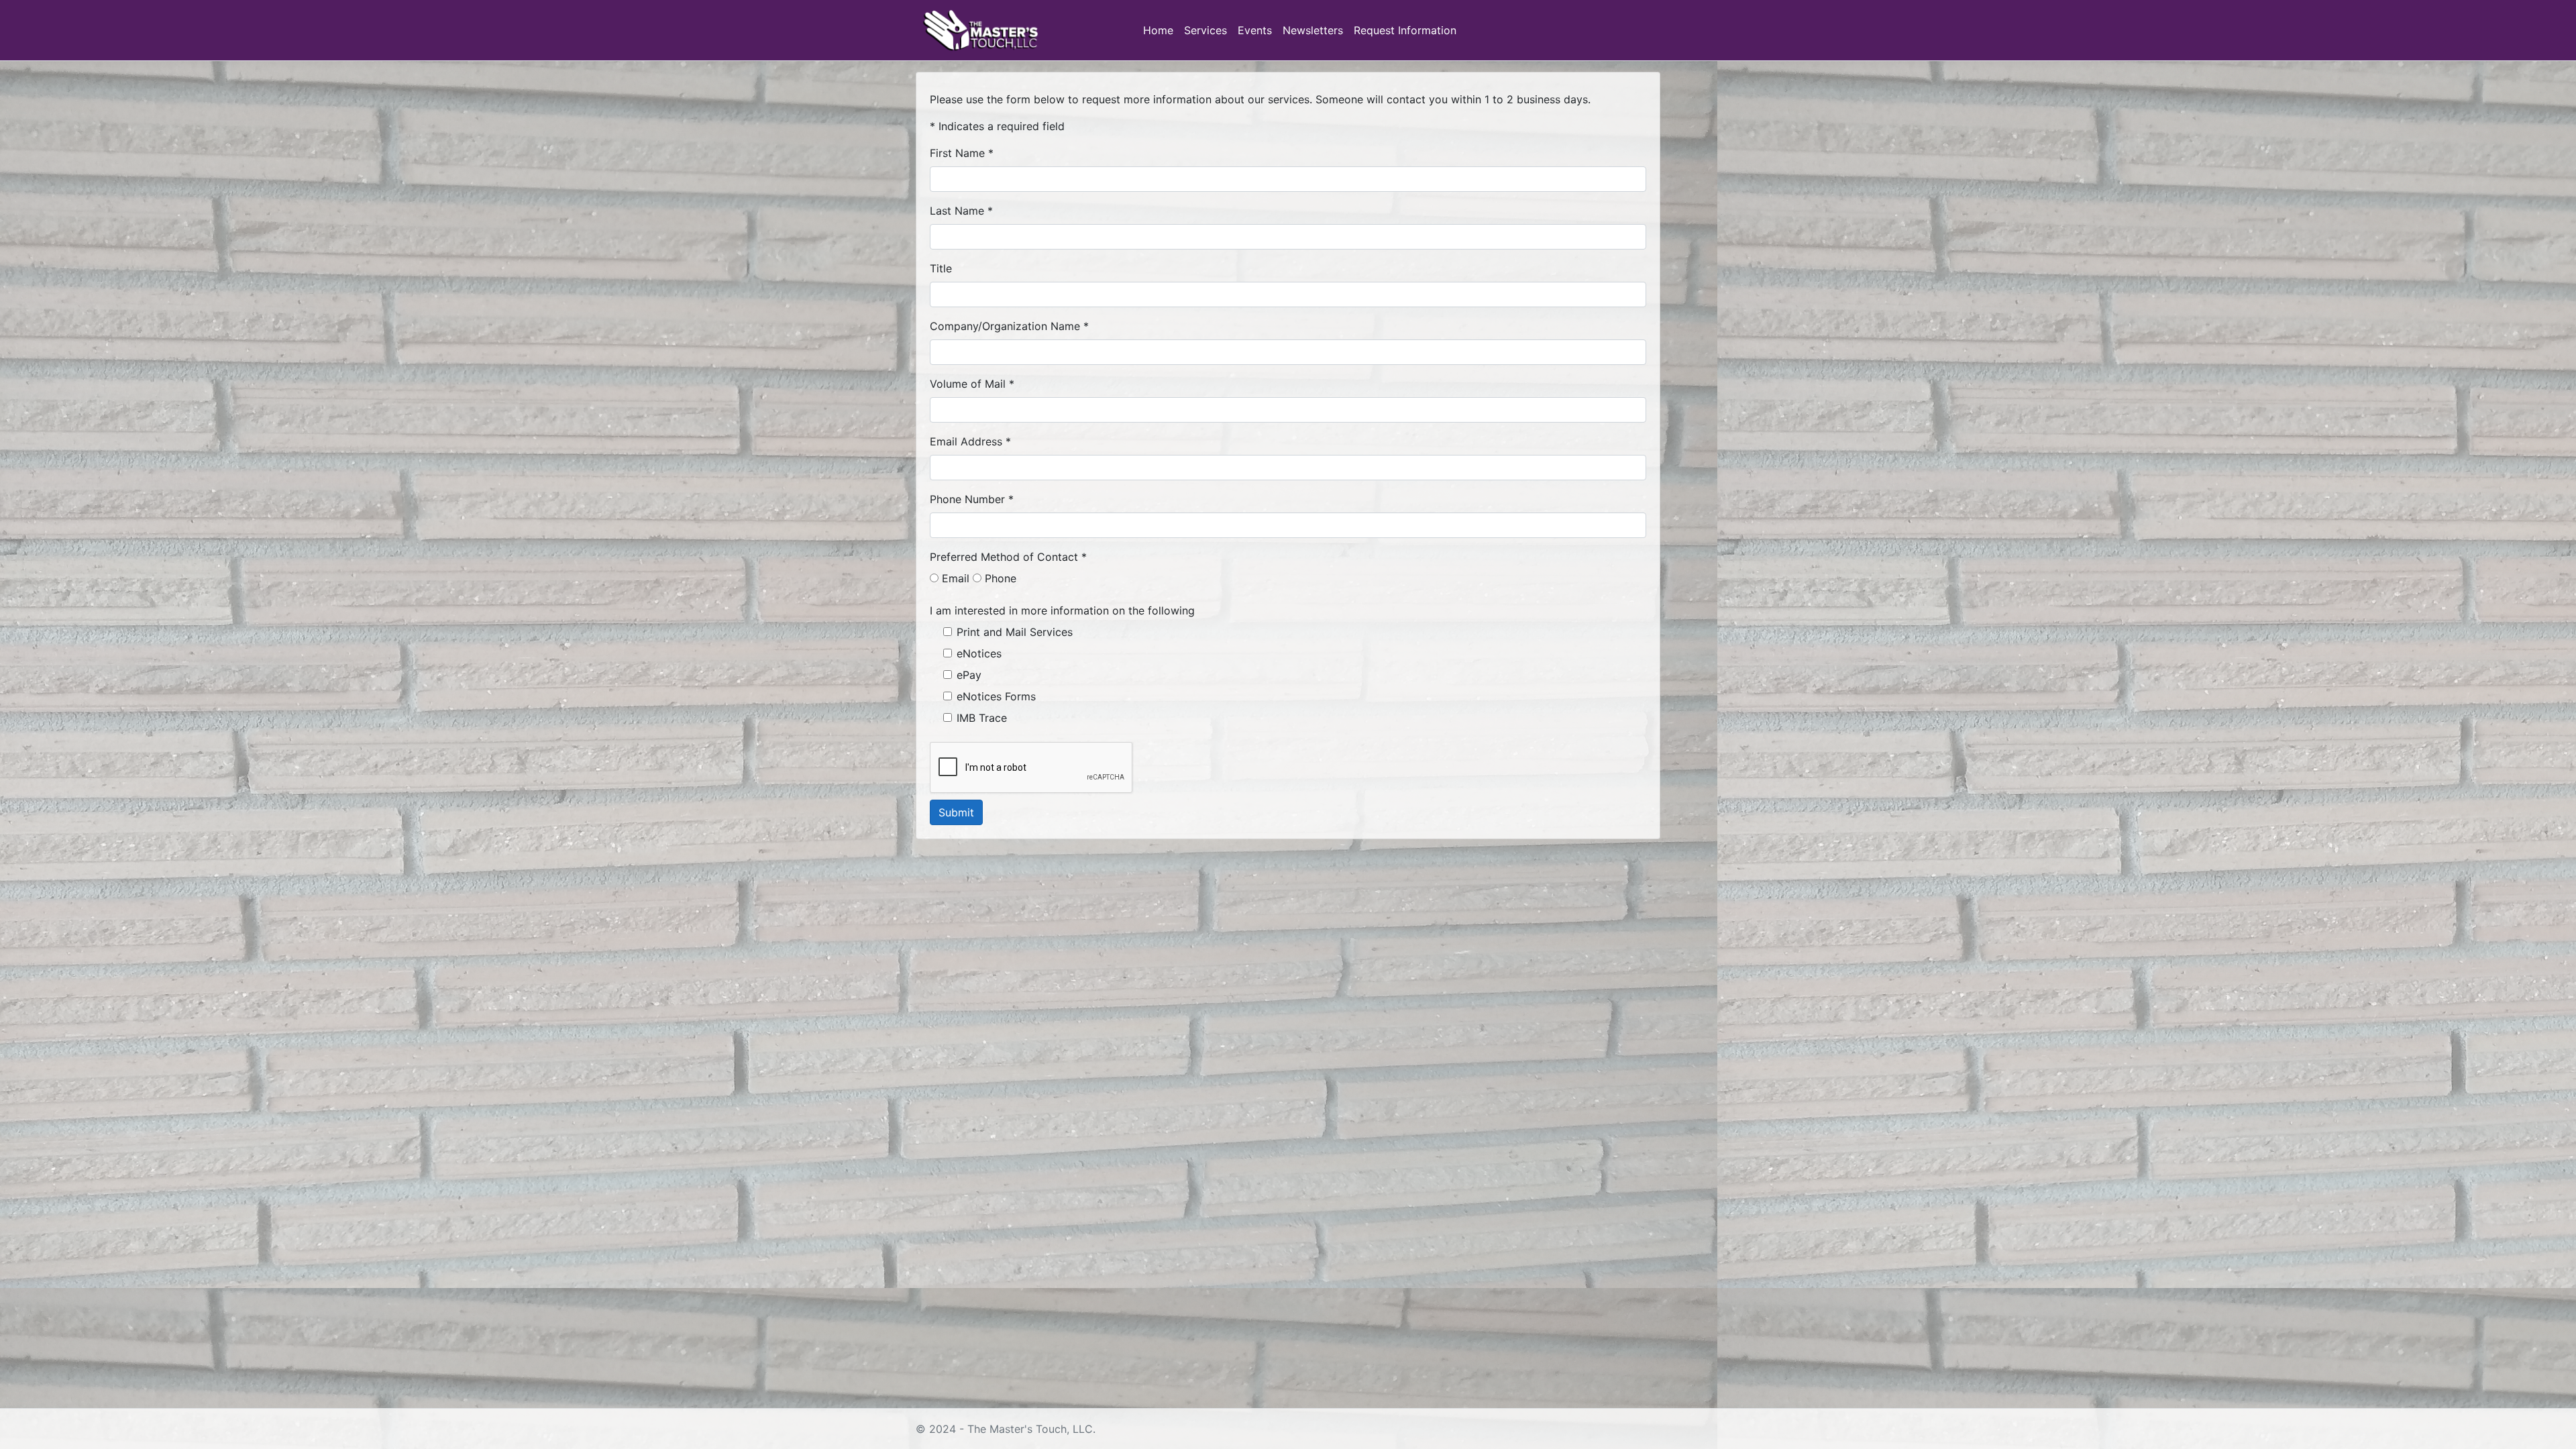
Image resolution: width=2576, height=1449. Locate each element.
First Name (957, 153)
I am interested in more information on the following (1062, 610)
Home (1158, 30)
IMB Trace (982, 718)
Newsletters (1313, 30)
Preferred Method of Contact (1004, 557)
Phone (999, 578)
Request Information (1405, 30)
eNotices (979, 653)
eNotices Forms (996, 696)
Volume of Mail (968, 384)
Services (1205, 30)
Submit (956, 812)
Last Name (957, 211)
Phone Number (967, 499)
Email (954, 578)
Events (1255, 30)
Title (941, 268)
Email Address (966, 441)
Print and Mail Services (1015, 632)
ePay (969, 675)
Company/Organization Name (1005, 326)
